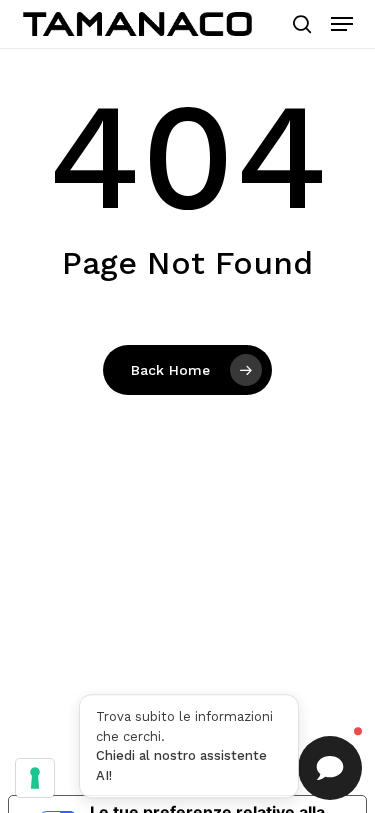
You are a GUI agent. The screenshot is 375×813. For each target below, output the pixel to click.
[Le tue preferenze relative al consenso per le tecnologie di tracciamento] (35, 778)
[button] (342, 24)
